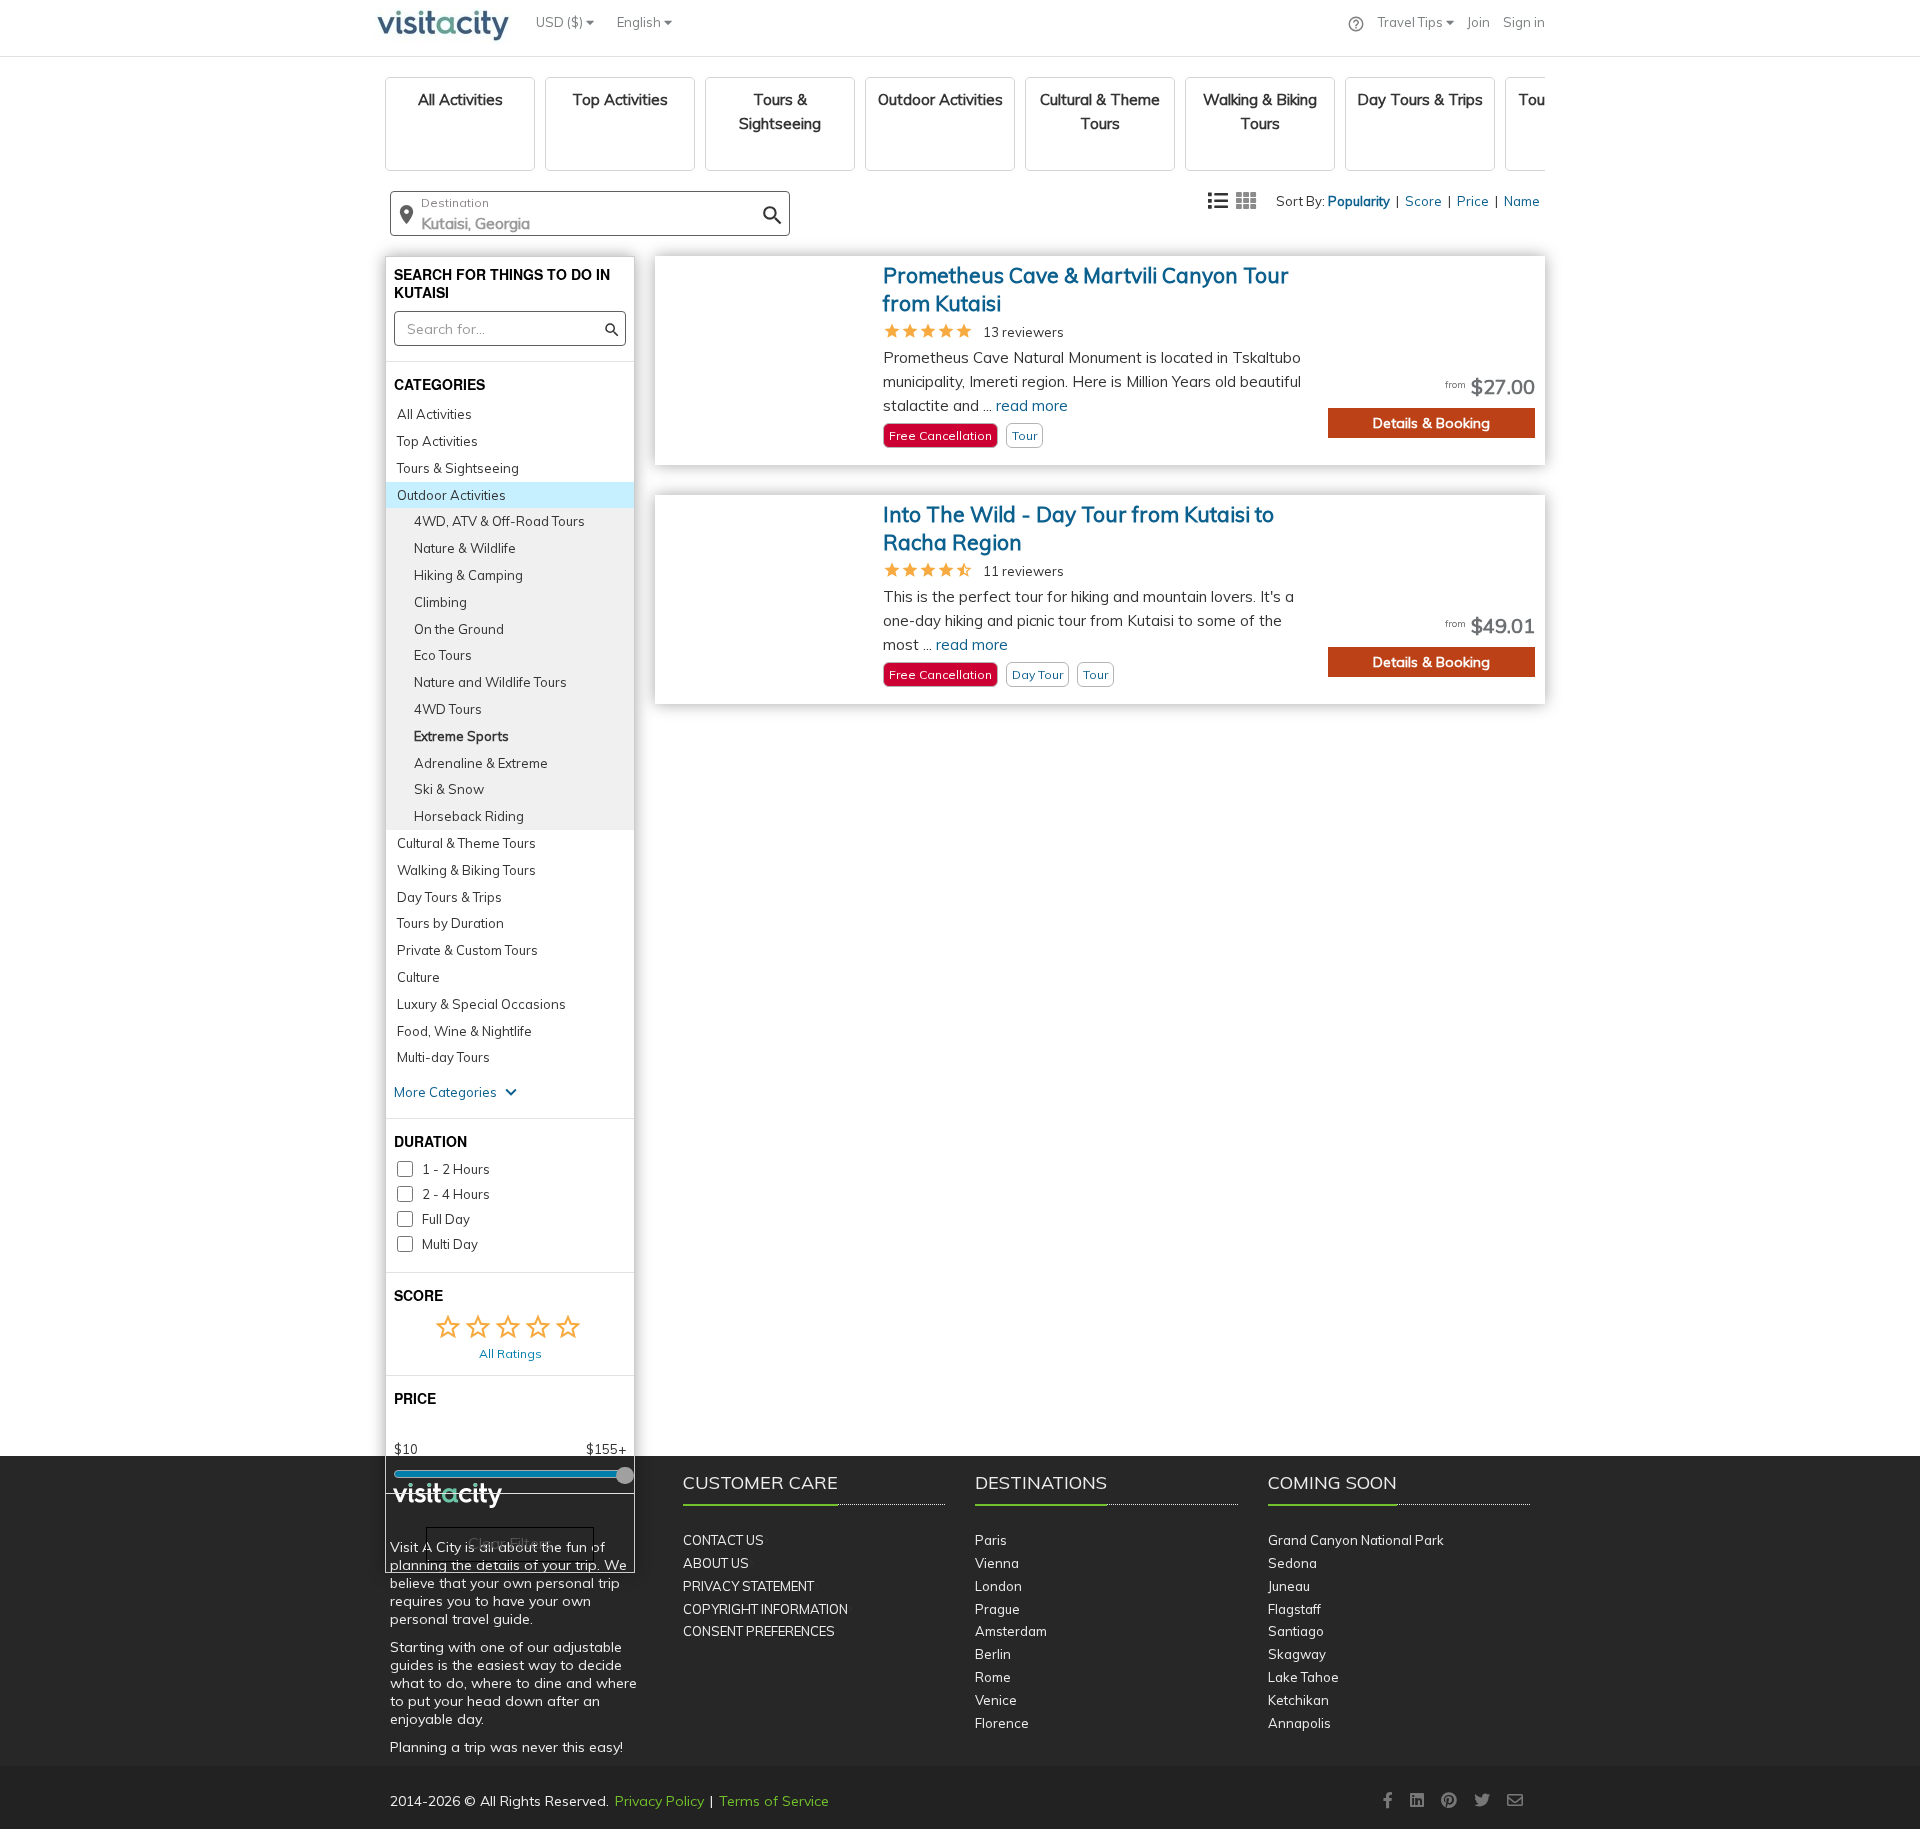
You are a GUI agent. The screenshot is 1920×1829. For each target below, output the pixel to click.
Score (1423, 201)
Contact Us (723, 1540)
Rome (993, 1677)
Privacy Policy (659, 1801)
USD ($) (561, 22)
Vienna (997, 1563)
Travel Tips (1412, 22)
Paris (991, 1540)
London (998, 1586)
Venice (996, 1700)
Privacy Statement (748, 1586)
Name (1522, 201)
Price (1473, 201)
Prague (997, 1609)
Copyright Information (765, 1609)
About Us (716, 1563)
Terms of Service (774, 1801)
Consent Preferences (759, 1631)
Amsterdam (1011, 1631)
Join (1478, 22)
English (640, 22)
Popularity (1359, 201)
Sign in (1524, 22)
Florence (1002, 1723)
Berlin (993, 1654)
